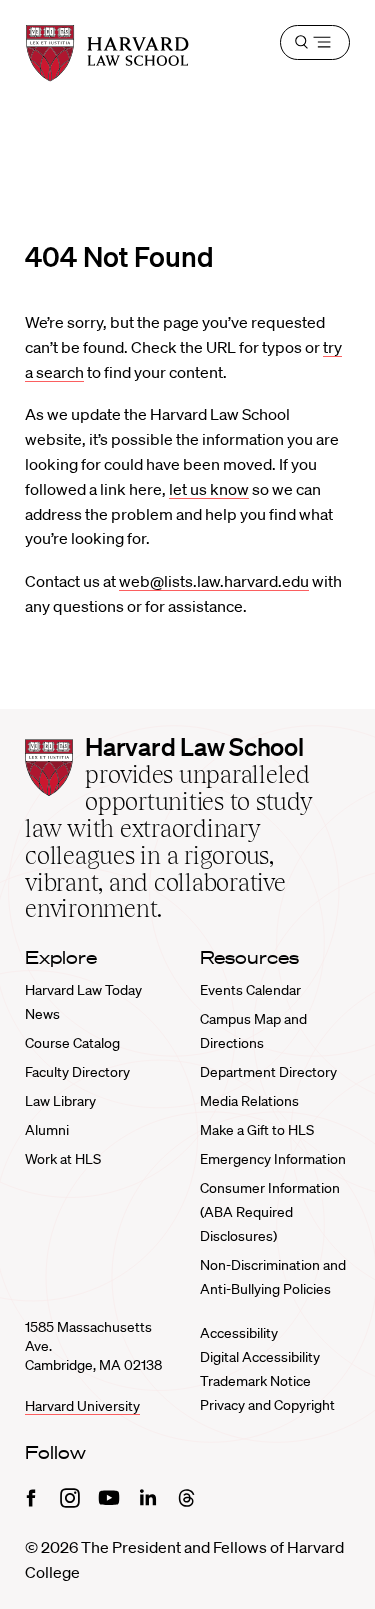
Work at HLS (63, 1159)
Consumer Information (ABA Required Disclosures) (270, 1212)
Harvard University (82, 1406)
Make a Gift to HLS (257, 1130)
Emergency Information (273, 1159)
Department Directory (268, 1072)
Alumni (47, 1130)
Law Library (60, 1101)
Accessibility (239, 1333)
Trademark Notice (255, 1381)
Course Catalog (72, 1043)
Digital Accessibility (260, 1357)
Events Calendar (250, 990)
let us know (209, 489)
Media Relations (249, 1101)
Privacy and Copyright (267, 1405)
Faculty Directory (77, 1072)
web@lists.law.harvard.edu (214, 581)
